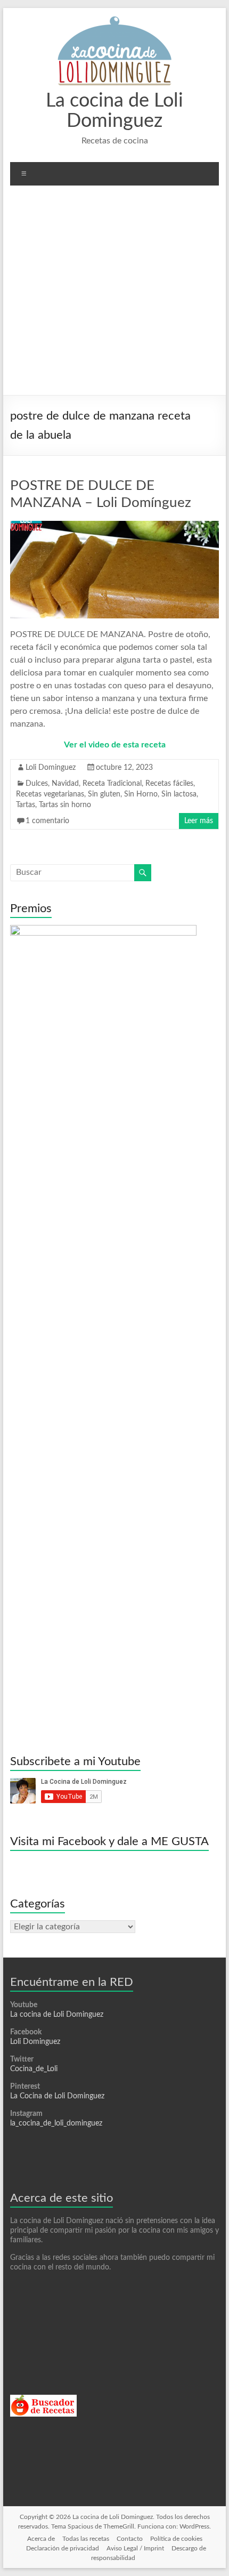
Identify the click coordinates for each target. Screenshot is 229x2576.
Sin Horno (141, 794)
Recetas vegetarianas (50, 794)
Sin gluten (104, 794)
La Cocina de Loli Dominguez (57, 2096)
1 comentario (47, 821)
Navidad (65, 784)
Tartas (26, 805)
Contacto (130, 2539)
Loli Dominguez (51, 768)
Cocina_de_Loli (34, 2069)
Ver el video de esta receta (115, 745)
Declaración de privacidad (63, 2548)
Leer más (199, 821)
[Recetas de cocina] (43, 2400)
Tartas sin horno (65, 805)
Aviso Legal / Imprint (135, 2548)
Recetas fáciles (169, 784)
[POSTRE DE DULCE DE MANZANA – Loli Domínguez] (114, 526)
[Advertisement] (114, 294)
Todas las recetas (86, 2539)
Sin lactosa (179, 794)
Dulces (37, 784)
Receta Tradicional (112, 784)
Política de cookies (176, 2539)
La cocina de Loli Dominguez (57, 2015)
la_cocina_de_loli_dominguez (56, 2123)
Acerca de (41, 2539)
